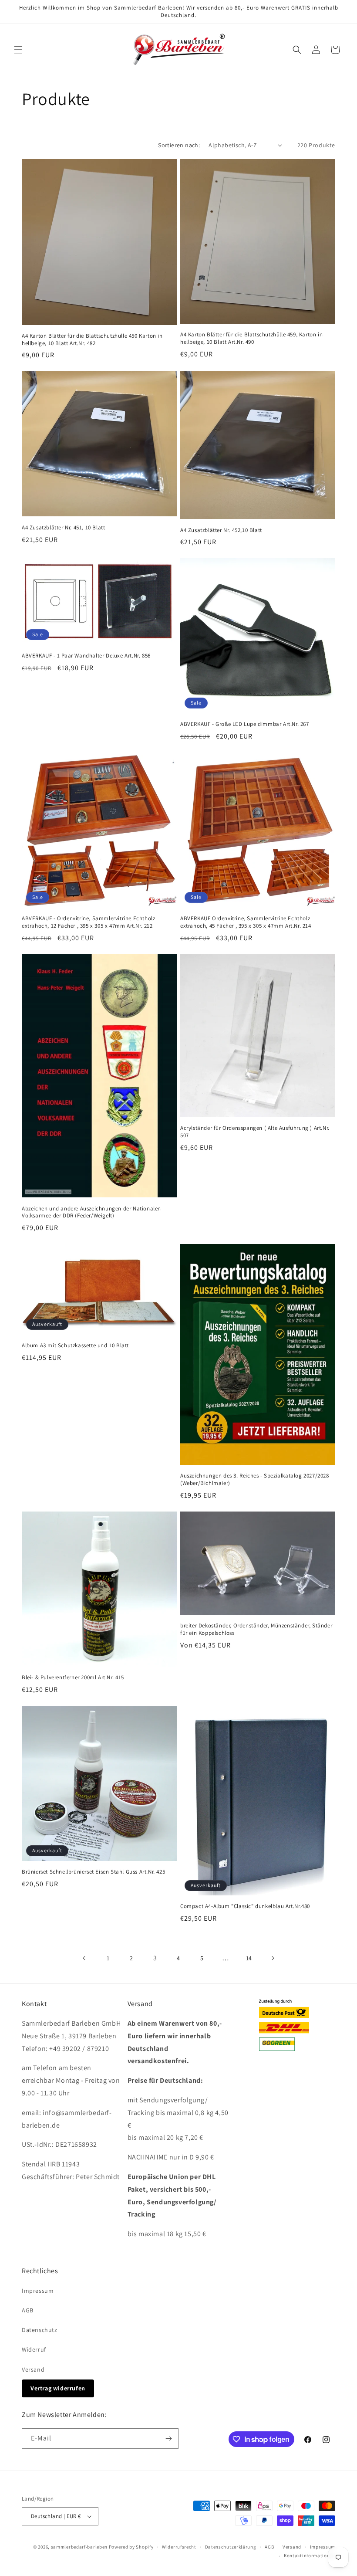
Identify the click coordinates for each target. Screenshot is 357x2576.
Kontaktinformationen (310, 2556)
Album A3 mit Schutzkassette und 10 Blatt (75, 1346)
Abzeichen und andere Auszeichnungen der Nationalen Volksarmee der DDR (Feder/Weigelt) (91, 1212)
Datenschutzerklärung (231, 2547)
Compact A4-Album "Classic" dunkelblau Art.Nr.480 (245, 1906)
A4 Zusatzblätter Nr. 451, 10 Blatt (63, 528)
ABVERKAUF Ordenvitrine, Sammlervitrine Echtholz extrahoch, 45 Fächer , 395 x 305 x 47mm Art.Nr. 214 (246, 922)
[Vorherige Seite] (84, 1958)
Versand (33, 2369)
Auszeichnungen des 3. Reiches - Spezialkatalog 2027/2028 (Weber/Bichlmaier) (255, 1480)
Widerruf (34, 2349)
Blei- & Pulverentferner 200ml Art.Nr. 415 (73, 1678)
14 (249, 1958)
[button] (18, 50)
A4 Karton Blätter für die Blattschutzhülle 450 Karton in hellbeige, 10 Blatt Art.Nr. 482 (92, 340)
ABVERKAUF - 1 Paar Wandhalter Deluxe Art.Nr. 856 (86, 656)
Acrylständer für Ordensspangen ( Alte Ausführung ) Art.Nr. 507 (255, 1132)
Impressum (38, 2291)
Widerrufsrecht (179, 2547)
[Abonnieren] (168, 2439)
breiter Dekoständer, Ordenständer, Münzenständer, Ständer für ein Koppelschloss (256, 1629)
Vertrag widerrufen (58, 2388)
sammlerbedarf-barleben (79, 2547)
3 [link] (155, 1958)
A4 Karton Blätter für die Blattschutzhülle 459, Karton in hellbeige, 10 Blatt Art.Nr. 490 (251, 338)
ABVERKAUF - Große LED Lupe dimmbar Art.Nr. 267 (245, 724)
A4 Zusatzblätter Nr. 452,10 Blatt (221, 530)
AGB (28, 2310)
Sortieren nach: (179, 145)
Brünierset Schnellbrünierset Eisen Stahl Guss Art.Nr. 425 (93, 1872)
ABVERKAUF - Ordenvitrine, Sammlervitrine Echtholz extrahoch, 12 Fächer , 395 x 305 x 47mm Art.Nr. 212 (88, 922)
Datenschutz (40, 2330)
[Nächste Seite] (273, 1958)
